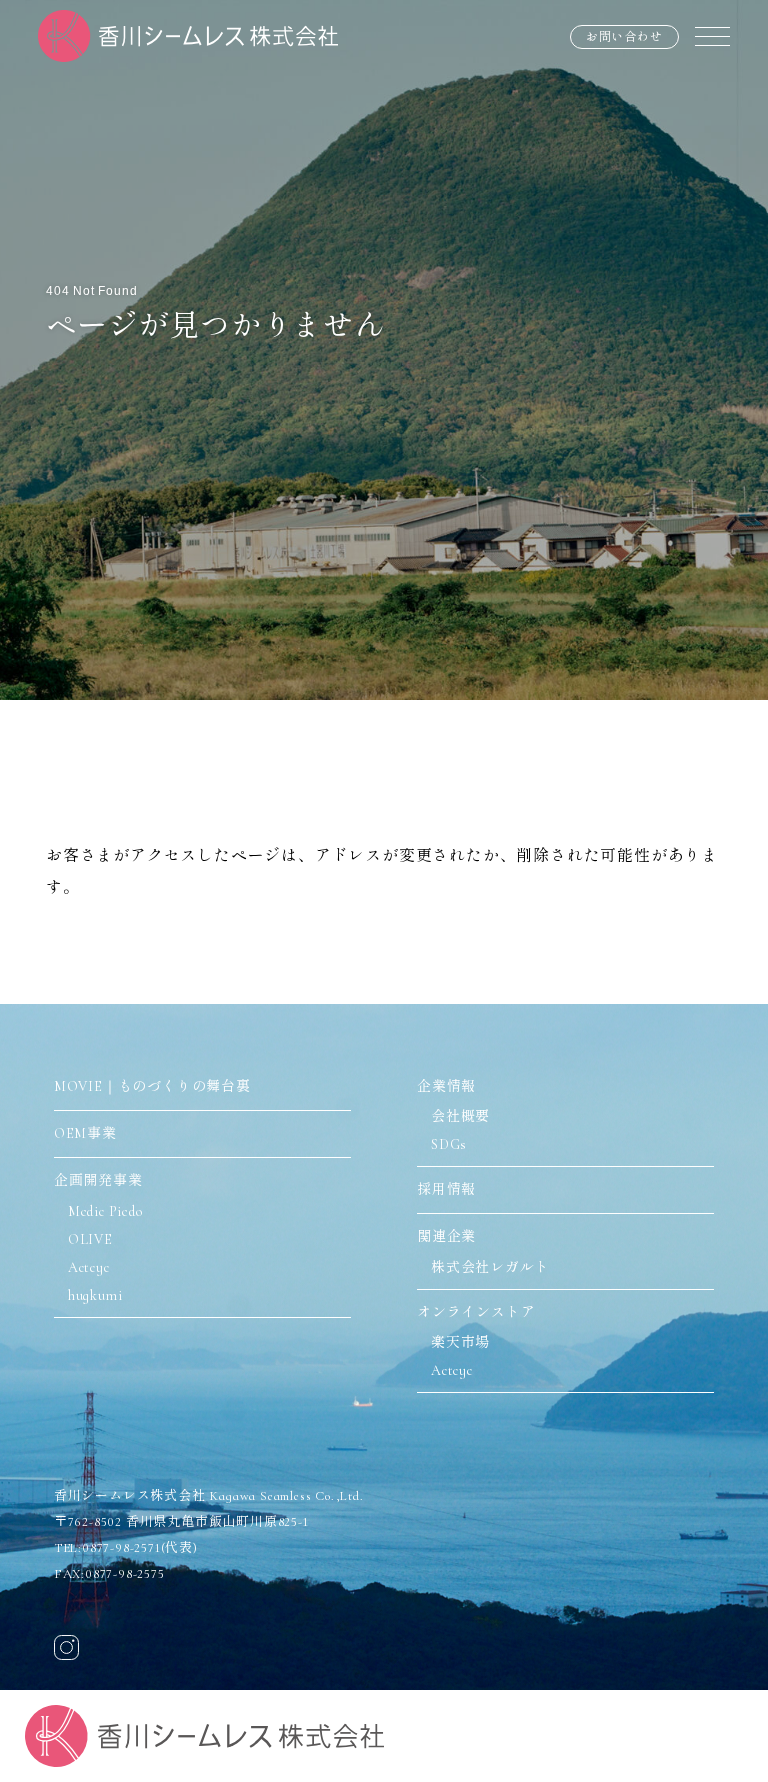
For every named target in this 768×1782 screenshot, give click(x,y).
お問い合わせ (624, 37)
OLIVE (90, 1239)
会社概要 (460, 1116)
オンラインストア (476, 1312)
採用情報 (446, 1189)
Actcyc (89, 1267)
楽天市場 (460, 1342)
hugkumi (95, 1295)
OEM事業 (85, 1133)
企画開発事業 (98, 1180)
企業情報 (446, 1086)
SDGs (449, 1144)
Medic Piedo (105, 1211)
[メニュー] (712, 36)
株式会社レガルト (490, 1267)
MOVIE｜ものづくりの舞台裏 (152, 1086)
